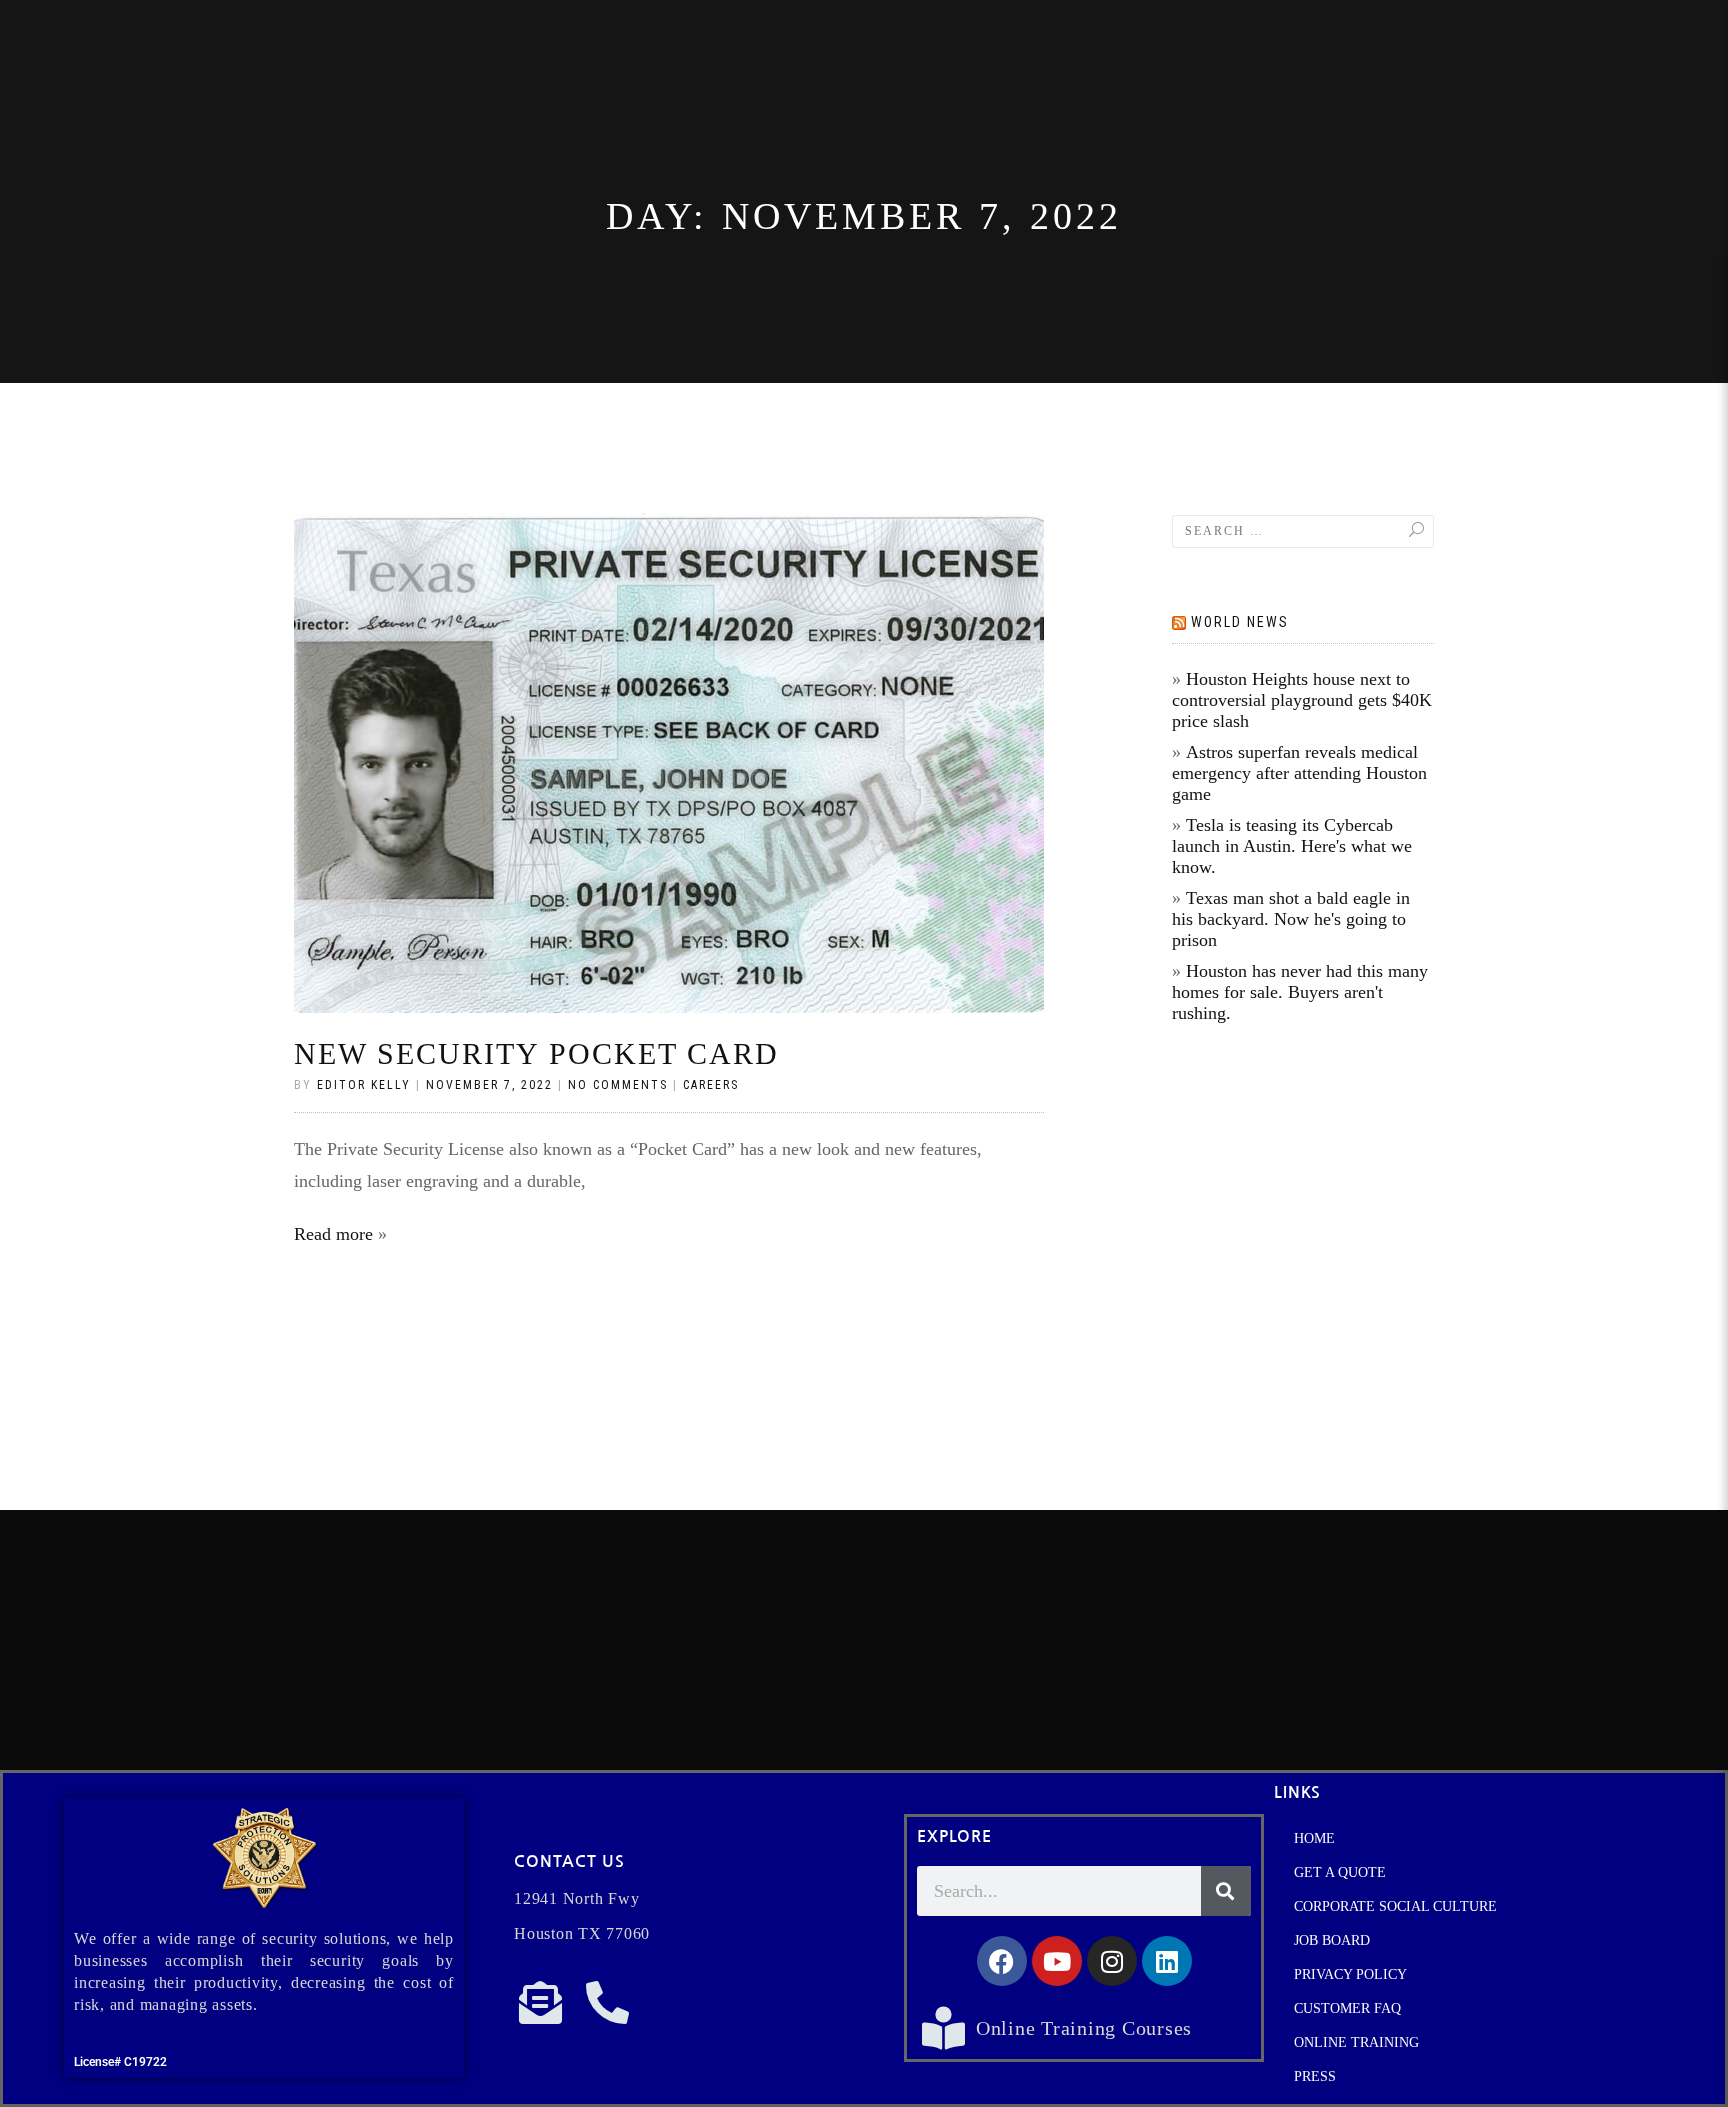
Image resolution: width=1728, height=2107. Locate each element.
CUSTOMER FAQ (1347, 2008)
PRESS (1315, 2076)
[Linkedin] (1167, 1961)
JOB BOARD (1332, 1940)
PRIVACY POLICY (1350, 1974)
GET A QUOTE (1340, 1872)
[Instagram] (1112, 1961)
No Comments (618, 1085)
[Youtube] (1057, 1961)
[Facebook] (1002, 1961)
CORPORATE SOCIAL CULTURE (1395, 1906)
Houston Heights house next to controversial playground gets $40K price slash (1302, 700)
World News (1240, 622)
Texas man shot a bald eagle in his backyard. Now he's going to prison (1291, 919)
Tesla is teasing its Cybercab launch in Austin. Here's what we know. (1292, 846)
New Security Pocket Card (536, 1053)
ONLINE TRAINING (1356, 2042)
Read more (333, 1234)
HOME (1314, 1838)
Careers (711, 1085)
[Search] (1226, 1891)
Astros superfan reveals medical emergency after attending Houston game (1299, 773)
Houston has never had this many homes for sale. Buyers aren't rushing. (1300, 992)
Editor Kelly (364, 1085)
